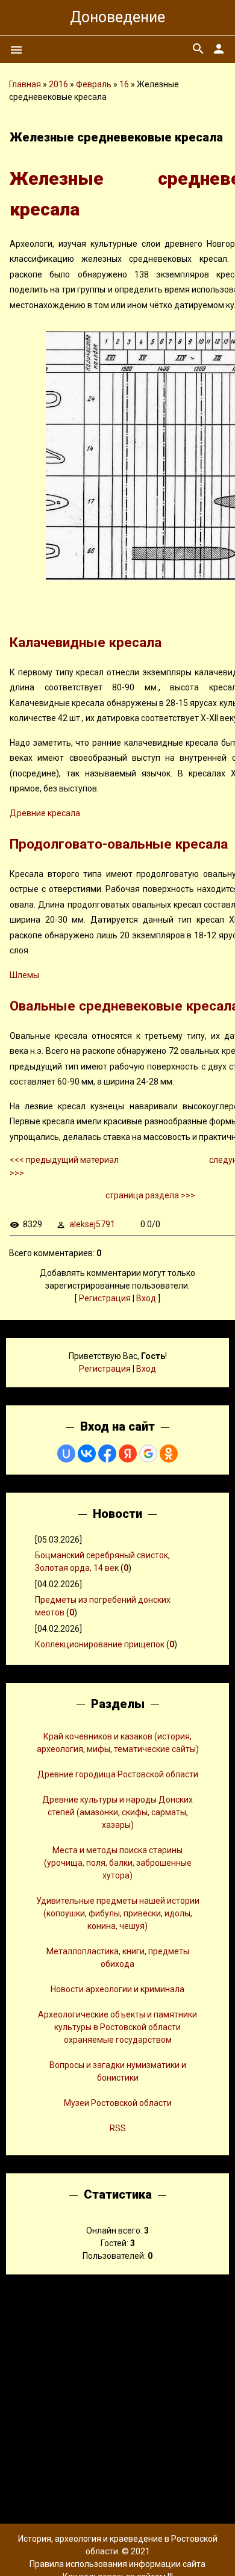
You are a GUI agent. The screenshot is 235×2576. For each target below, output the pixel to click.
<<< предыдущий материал (64, 1160)
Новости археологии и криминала (117, 1989)
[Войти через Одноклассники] (169, 1454)
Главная (25, 84)
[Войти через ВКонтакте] (87, 1454)
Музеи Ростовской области (118, 2103)
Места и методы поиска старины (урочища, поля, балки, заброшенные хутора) (118, 1863)
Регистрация (105, 1298)
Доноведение (117, 17)
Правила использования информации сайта (117, 2564)
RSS (118, 2128)
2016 (58, 84)
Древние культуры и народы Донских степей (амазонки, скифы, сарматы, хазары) (117, 1812)
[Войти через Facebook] (107, 1454)
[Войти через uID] (66, 1454)
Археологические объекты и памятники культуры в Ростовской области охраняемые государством (117, 2027)
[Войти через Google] (148, 1454)
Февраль (94, 84)
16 (124, 84)
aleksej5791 (92, 1224)
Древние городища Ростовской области (118, 1774)
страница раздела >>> (150, 1195)
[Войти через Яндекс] (128, 1454)
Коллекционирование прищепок (100, 1644)
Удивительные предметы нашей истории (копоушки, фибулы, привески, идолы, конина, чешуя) (118, 1913)
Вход (146, 1298)
